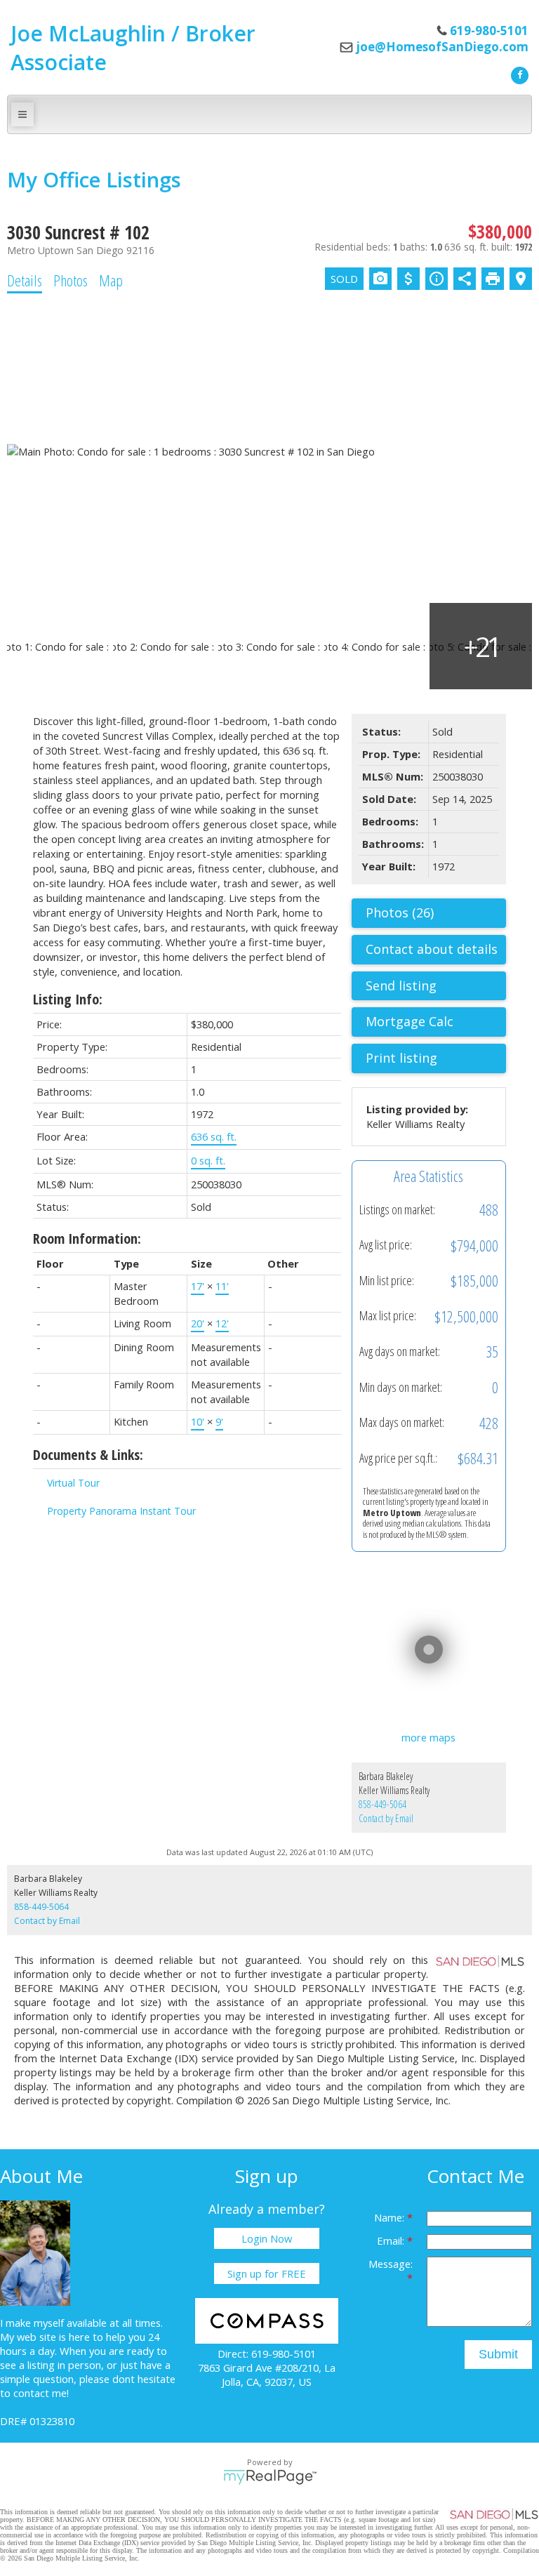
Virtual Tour (73, 1483)
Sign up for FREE (267, 2273)
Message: (391, 2264)
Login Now (267, 2238)
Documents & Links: (88, 1455)
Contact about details (432, 949)
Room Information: (87, 1239)
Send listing (401, 985)
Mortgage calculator (436, 1022)
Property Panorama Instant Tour (121, 1511)
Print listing (401, 1058)
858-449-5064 (382, 1804)
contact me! (41, 2393)
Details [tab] (25, 280)
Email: (392, 2240)
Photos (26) (400, 912)
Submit (498, 2354)
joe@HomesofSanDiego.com (442, 47)
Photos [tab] (71, 280)
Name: (391, 2217)
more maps (428, 1737)
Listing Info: (68, 999)
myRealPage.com (270, 2477)
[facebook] (518, 74)
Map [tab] (111, 280)
